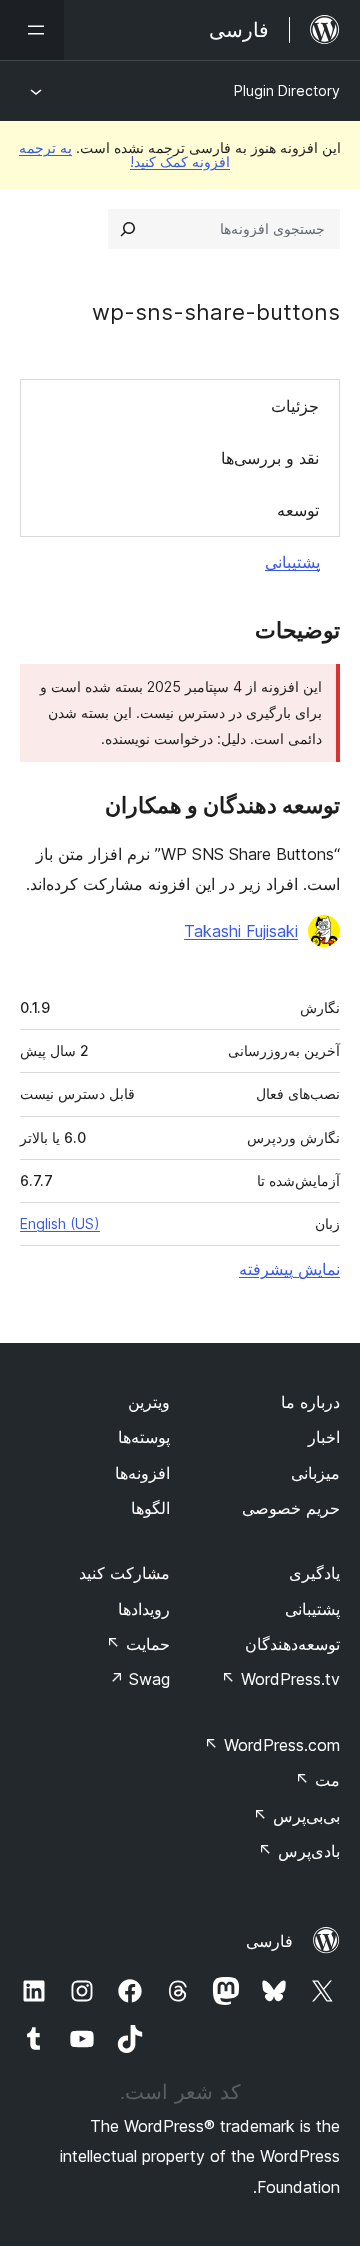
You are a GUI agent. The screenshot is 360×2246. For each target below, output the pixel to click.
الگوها (150, 1508)
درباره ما (310, 1402)
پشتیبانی (292, 562)
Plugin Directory (287, 90)
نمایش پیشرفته (289, 1269)
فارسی (269, 1941)
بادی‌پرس (299, 1851)
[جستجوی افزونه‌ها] (128, 229)
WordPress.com (272, 1745)
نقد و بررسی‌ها (270, 458)
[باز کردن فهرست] (32, 30)
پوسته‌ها (144, 1437)
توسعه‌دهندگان (292, 1644)
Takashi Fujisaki (241, 931)
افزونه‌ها (142, 1473)
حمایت (138, 1644)
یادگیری (314, 1573)
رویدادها (144, 1609)
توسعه (298, 510)
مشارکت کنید (124, 1573)
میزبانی (315, 1473)
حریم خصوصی (291, 1508)
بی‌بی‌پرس (296, 1816)
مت (317, 1780)
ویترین (149, 1402)
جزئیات (295, 406)
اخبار (324, 1437)
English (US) (60, 1223)
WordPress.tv (280, 1679)
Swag (139, 1679)
